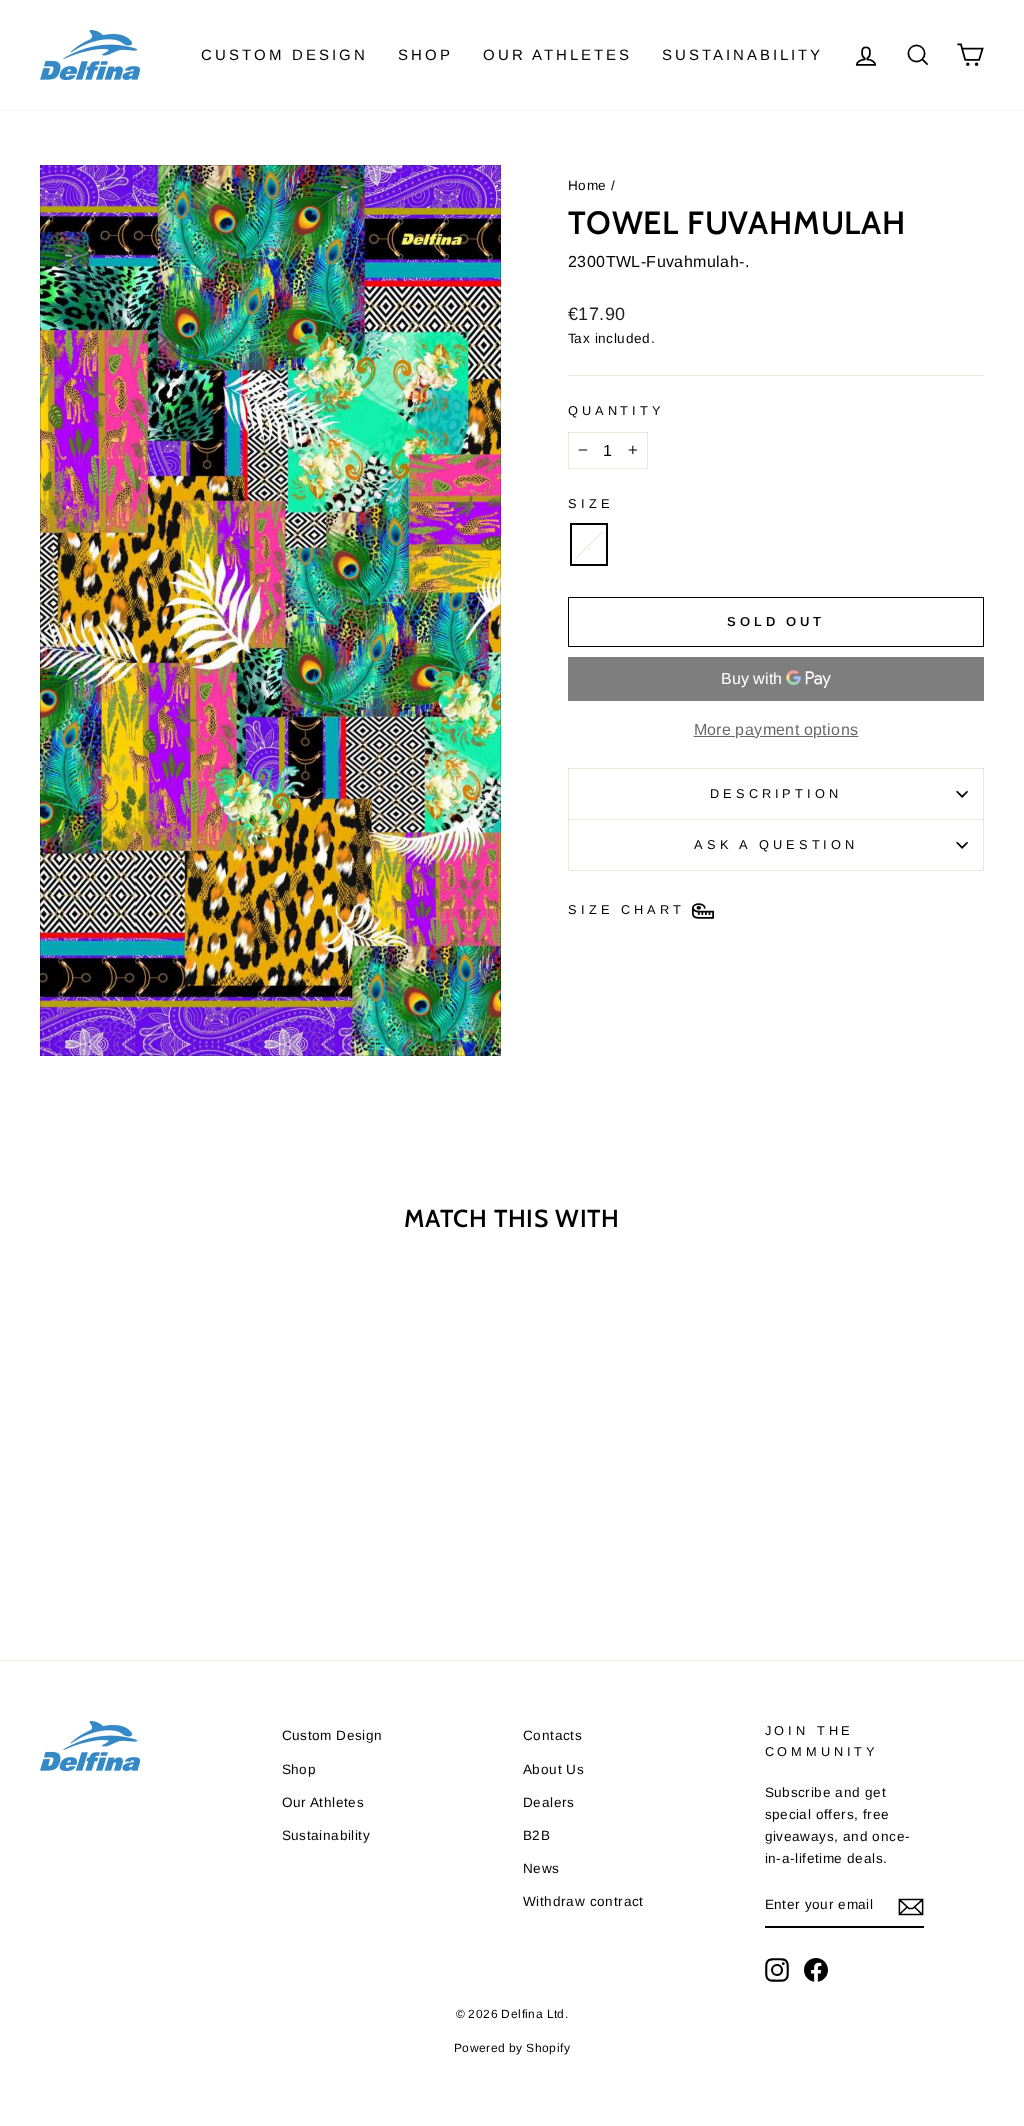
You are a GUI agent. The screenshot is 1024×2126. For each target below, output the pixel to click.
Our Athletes (557, 54)
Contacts (552, 1735)
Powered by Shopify (512, 2048)
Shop (425, 54)
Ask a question (776, 844)
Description (775, 793)
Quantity (616, 410)
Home (587, 185)
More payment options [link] (776, 729)
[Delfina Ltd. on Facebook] (816, 1970)
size (590, 503)
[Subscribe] (911, 1906)
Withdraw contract (583, 1901)
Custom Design (284, 54)
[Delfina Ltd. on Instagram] (777, 1970)
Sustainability (742, 54)
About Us (553, 1769)
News (541, 1868)
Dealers (549, 1802)
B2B (536, 1835)
